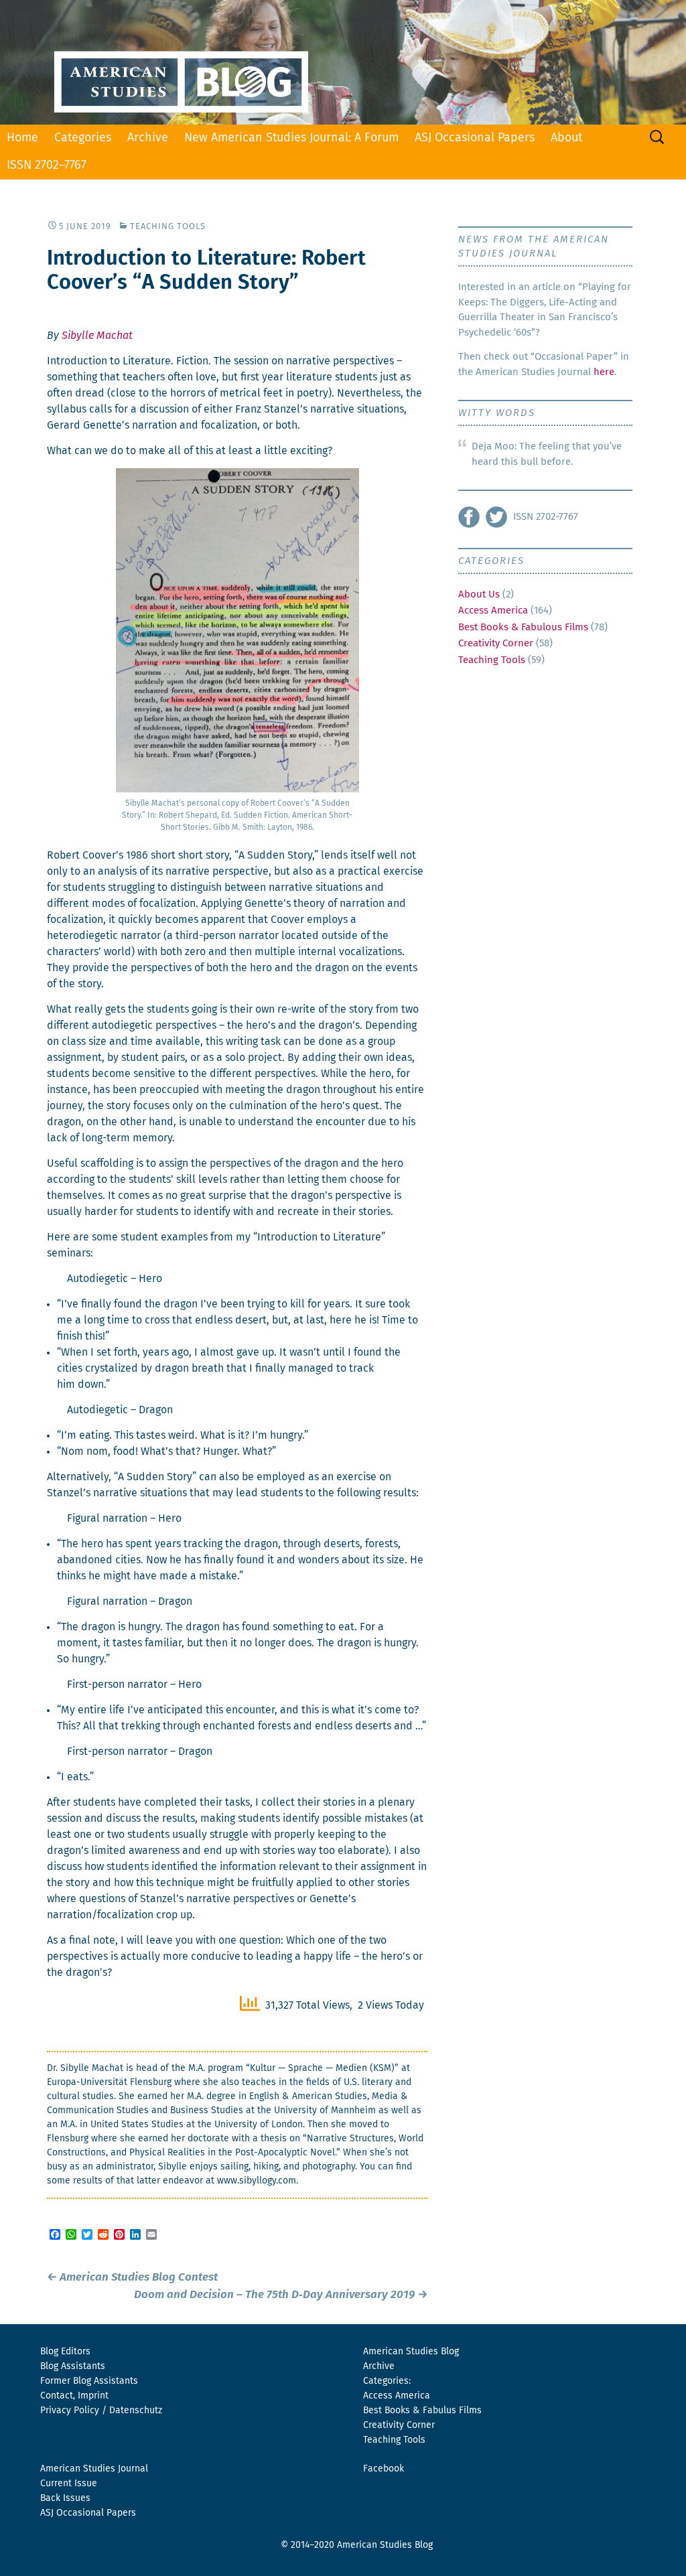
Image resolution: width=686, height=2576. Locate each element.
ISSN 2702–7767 (47, 165)
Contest (132, 2278)
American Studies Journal (94, 2469)
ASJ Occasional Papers (475, 138)
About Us (479, 594)
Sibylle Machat (97, 336)
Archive (148, 138)
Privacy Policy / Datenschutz (101, 2411)
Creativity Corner (496, 643)
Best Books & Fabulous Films (523, 627)
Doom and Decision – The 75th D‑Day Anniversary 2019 (281, 2295)
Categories (83, 138)
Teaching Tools (168, 227)
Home (22, 138)
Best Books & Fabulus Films (422, 2411)
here (604, 372)
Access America (493, 611)
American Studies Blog (411, 2352)
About (566, 138)
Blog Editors (65, 2352)
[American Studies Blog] (343, 62)
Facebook (384, 2469)
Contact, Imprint (74, 2396)
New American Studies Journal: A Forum (291, 138)
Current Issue (69, 2484)
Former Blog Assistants (89, 2381)
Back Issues (65, 2498)
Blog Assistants (73, 2366)
